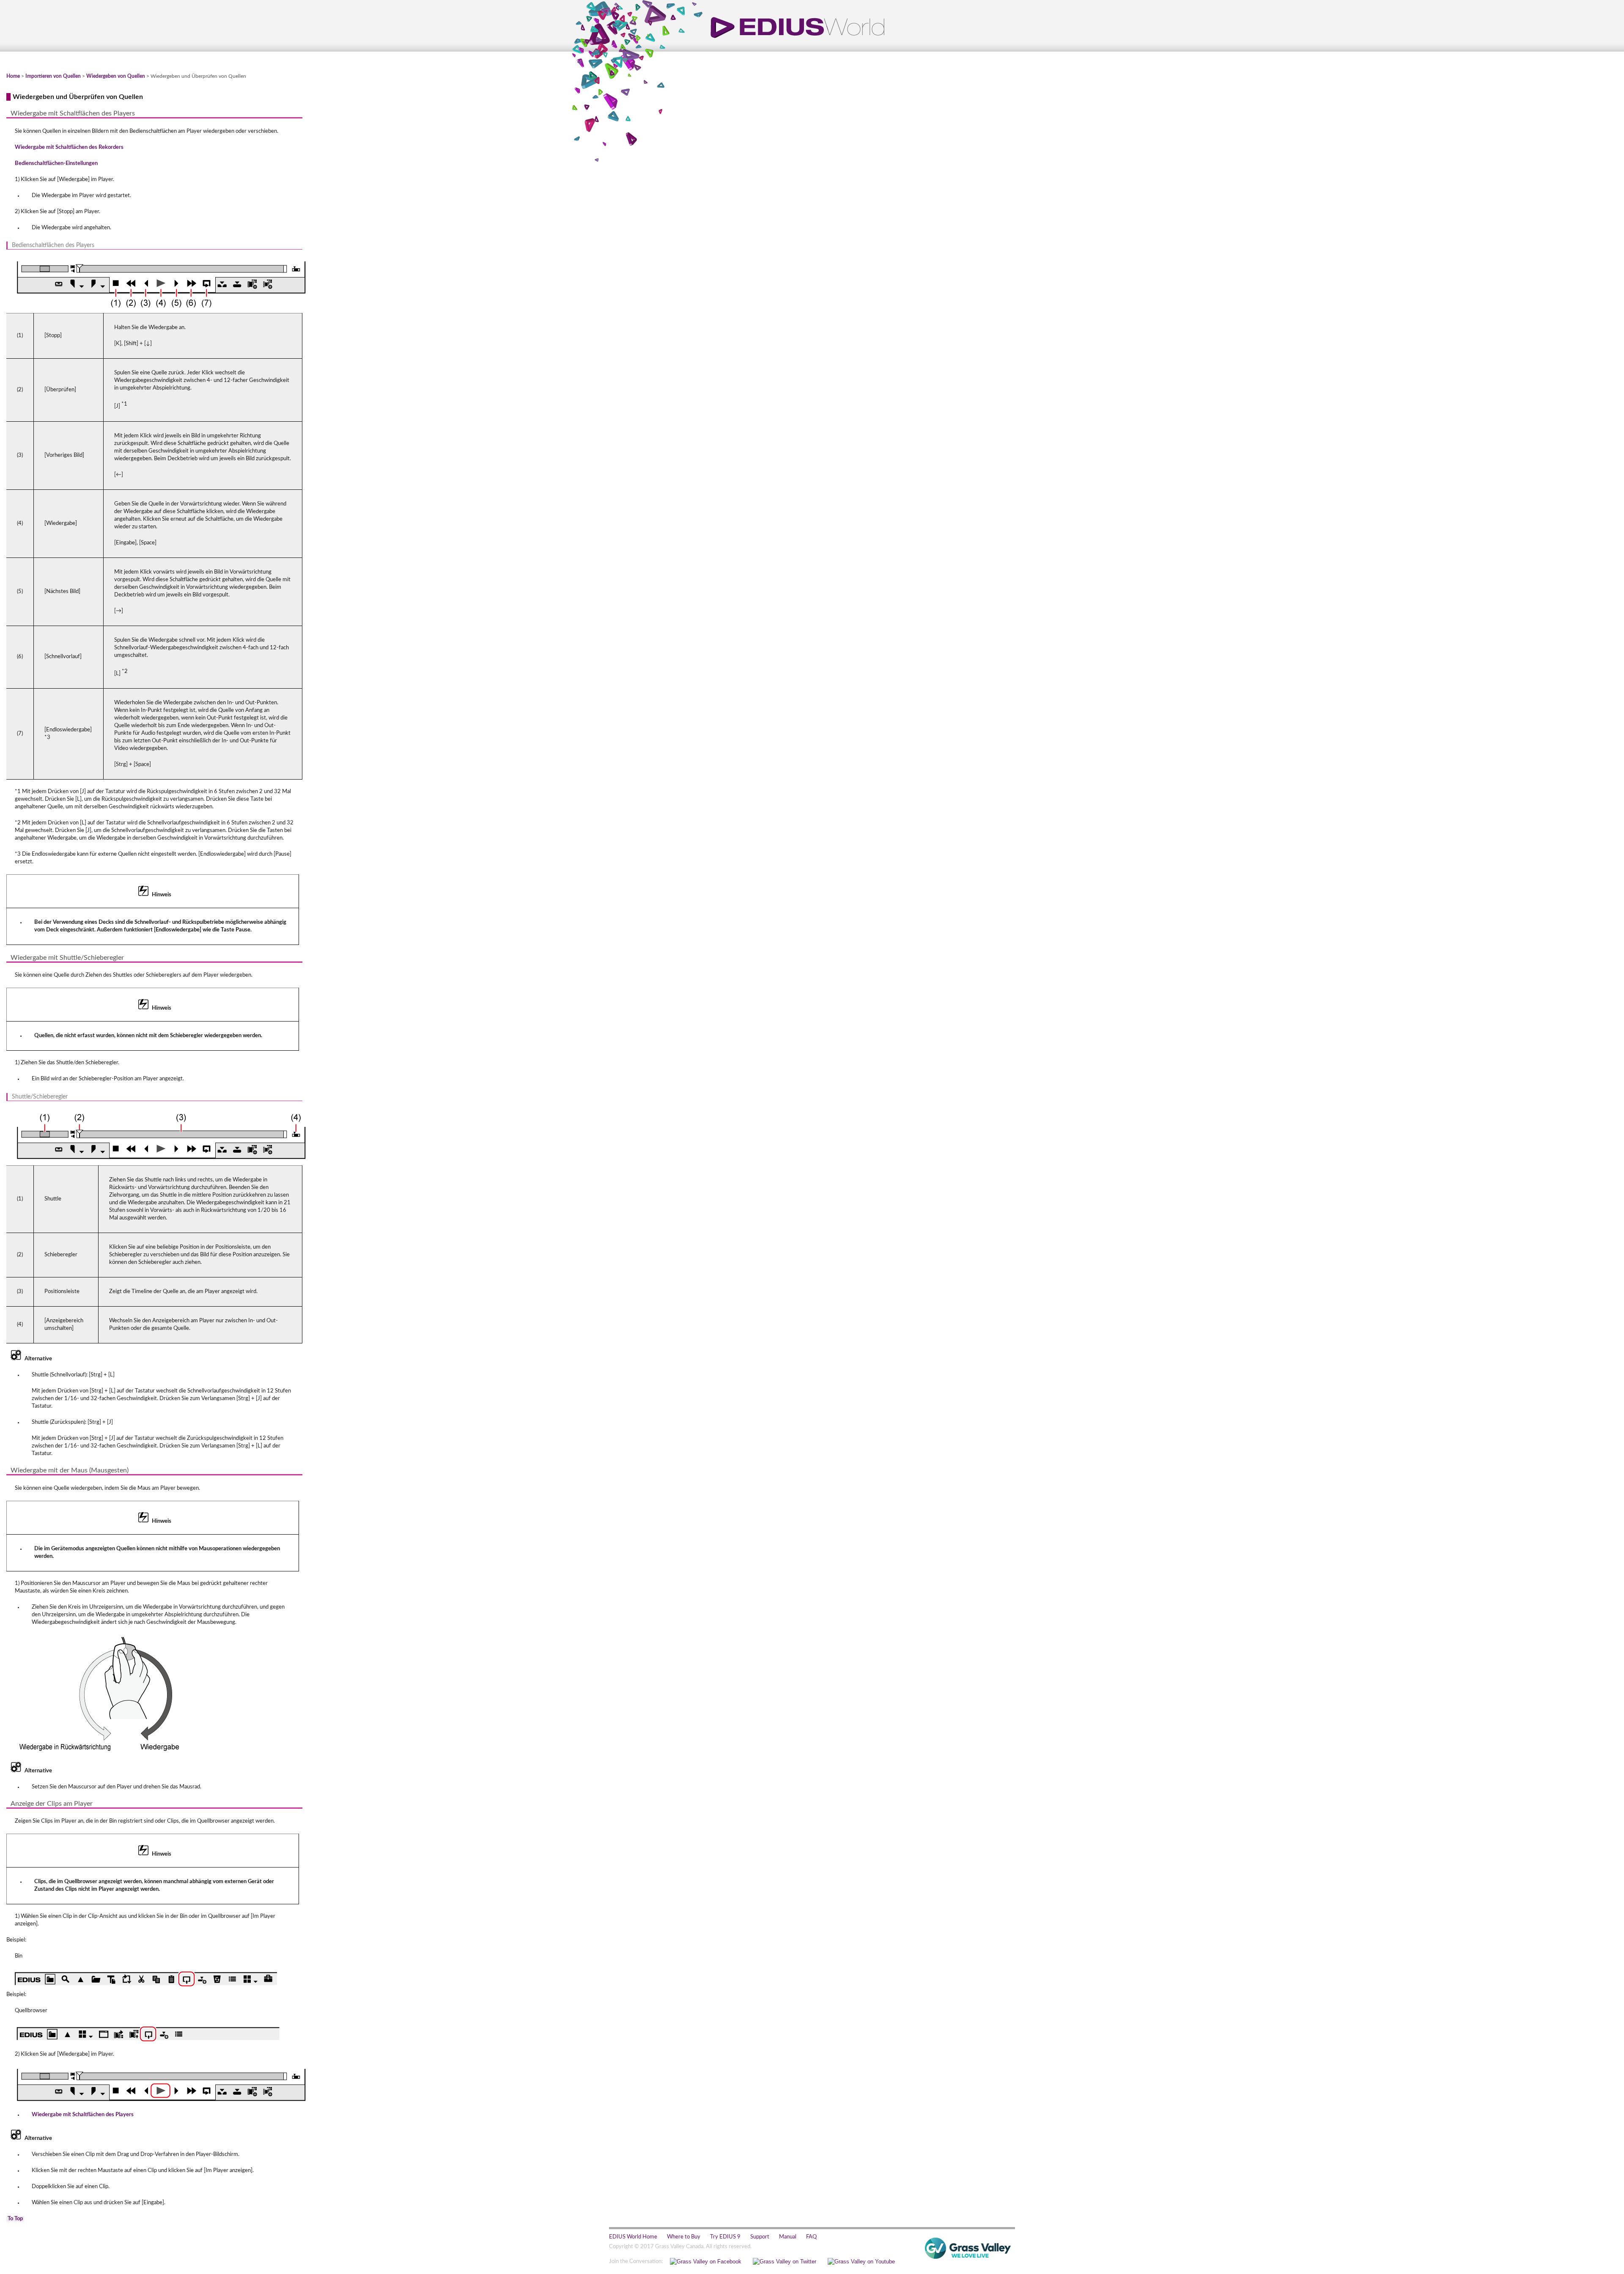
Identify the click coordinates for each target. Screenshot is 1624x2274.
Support (760, 2237)
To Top (15, 2219)
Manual (788, 2237)
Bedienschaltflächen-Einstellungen (56, 163)
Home (13, 76)
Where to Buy (684, 2237)
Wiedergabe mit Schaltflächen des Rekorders (69, 147)
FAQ (811, 2237)
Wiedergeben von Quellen (116, 76)
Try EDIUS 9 (725, 2237)
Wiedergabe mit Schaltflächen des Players (83, 2115)
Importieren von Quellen (53, 76)
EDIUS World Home (633, 2237)
